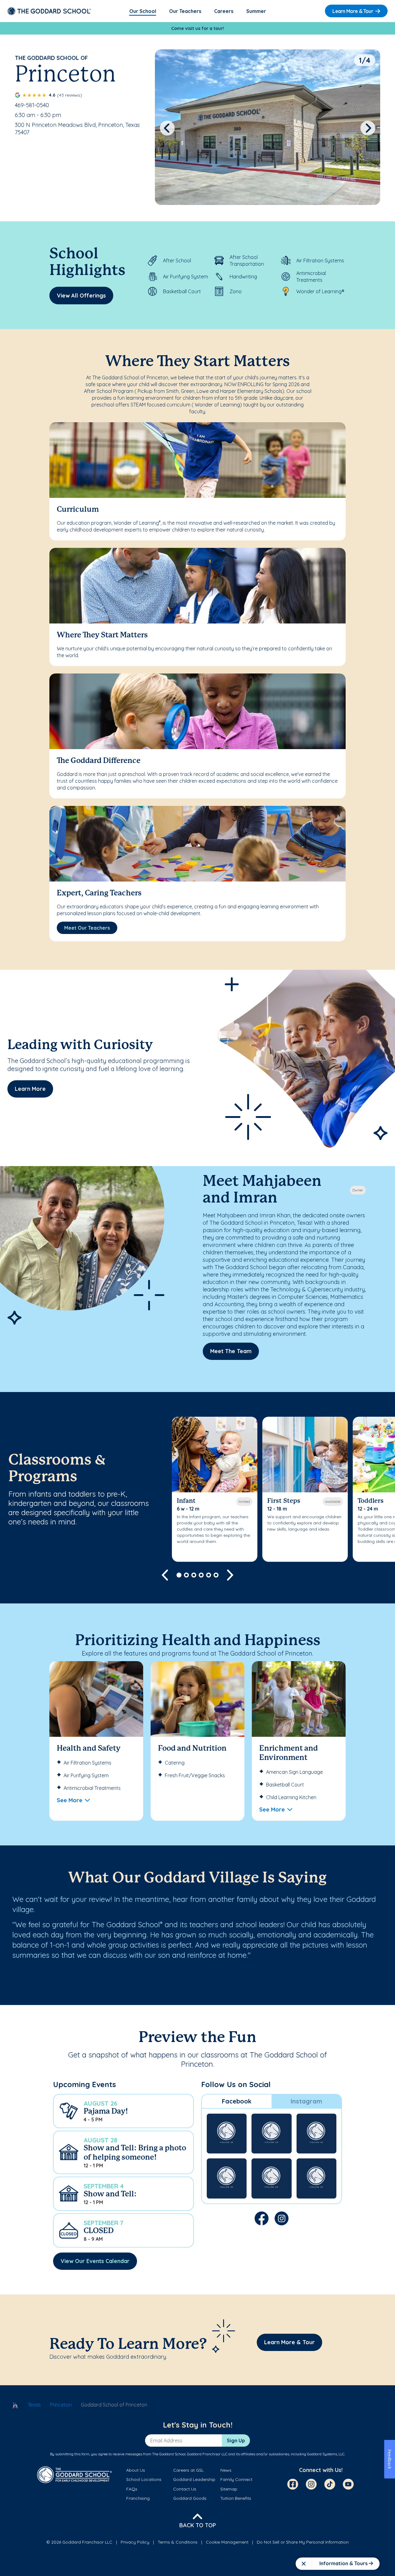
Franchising (138, 2498)
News (226, 2470)
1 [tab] (179, 1575)
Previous (167, 128)
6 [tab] (216, 1575)
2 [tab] (186, 1575)
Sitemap (229, 2489)
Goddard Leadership (194, 2479)
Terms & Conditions (178, 2542)
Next (368, 128)
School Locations (144, 2479)
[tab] (237, 2101)
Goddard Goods (190, 2498)
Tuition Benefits (236, 2498)
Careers (224, 11)
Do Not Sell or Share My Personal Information (303, 2542)
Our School (143, 11)
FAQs (132, 2489)
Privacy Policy (135, 2542)
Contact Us (185, 2489)
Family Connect (236, 2479)
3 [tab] (194, 1575)
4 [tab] (201, 1575)
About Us (136, 2470)
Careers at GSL (188, 2470)
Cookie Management (227, 2542)
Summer (256, 11)
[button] (123, 2111)
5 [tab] (209, 1575)
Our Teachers (185, 11)
